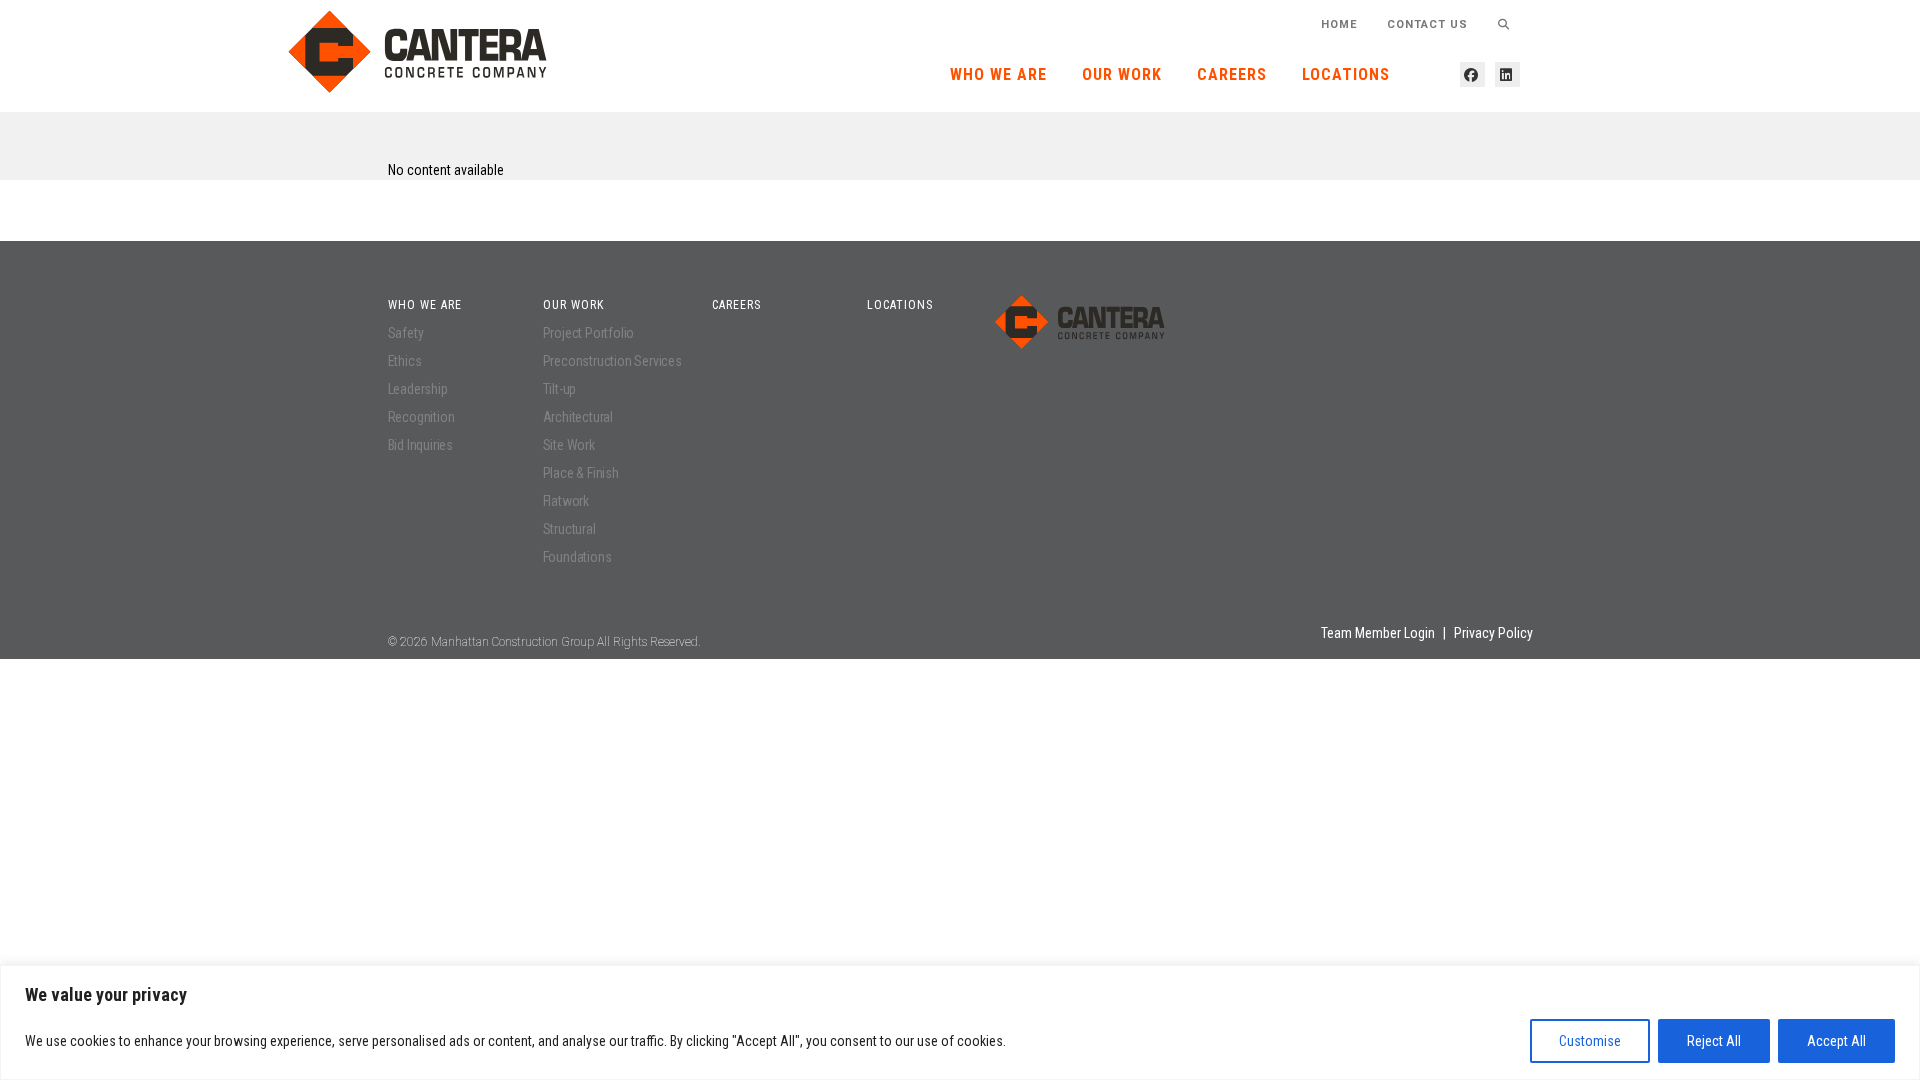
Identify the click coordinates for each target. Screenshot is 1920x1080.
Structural (569, 529)
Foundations (577, 557)
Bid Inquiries (420, 445)
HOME (1339, 24)
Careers (1232, 74)
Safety (406, 333)
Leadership (418, 389)
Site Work (569, 445)
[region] (960, 1022)
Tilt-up (560, 389)
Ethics (405, 361)
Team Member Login (1378, 633)
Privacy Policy (1493, 633)
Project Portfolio (589, 333)
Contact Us (1427, 24)
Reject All (1714, 1041)
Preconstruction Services (612, 361)
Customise (1590, 1041)
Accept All (1836, 1041)
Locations (1346, 74)
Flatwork (566, 501)
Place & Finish (581, 473)
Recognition (421, 417)
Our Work (1122, 74)
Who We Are (998, 74)
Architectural (578, 417)
